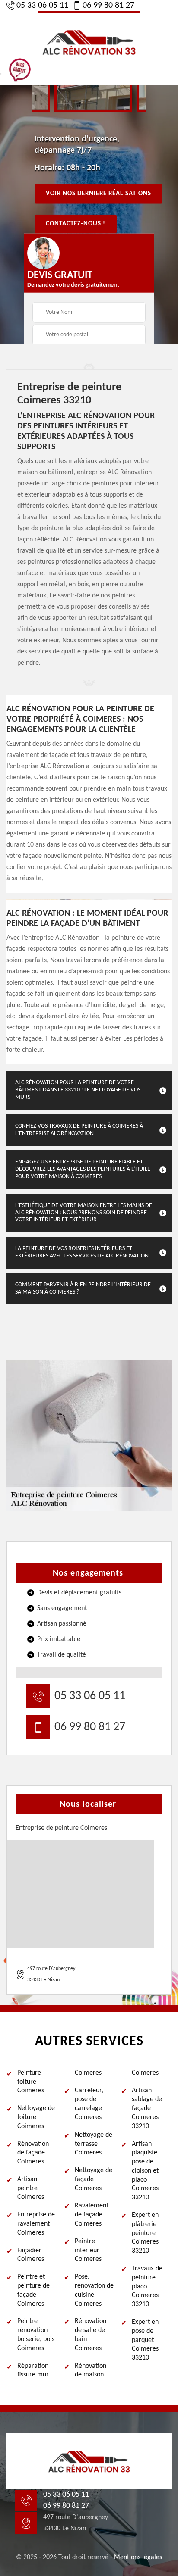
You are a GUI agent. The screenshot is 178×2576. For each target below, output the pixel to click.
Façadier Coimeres (31, 2255)
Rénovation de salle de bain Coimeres (91, 2335)
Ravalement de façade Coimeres (92, 2215)
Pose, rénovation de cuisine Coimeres (94, 2290)
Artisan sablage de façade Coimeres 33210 (147, 2109)
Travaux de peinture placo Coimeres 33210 (147, 2287)
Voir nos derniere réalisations (99, 194)
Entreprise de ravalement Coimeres (36, 2224)
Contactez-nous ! (76, 224)
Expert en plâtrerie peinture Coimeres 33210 (145, 2233)
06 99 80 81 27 (108, 6)
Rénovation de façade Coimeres (33, 2153)
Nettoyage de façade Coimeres (94, 2179)
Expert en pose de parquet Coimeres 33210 (145, 2340)
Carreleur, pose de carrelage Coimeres (89, 2104)
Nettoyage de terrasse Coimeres (94, 2144)
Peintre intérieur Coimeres (88, 2251)
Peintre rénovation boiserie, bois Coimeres (36, 2335)
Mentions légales (138, 2557)
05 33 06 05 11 (42, 6)
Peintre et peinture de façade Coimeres (33, 2290)
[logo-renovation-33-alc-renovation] (89, 41)
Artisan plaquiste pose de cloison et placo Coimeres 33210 (145, 2171)
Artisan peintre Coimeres (31, 2188)
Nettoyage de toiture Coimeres (36, 2117)
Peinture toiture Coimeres (31, 2082)
